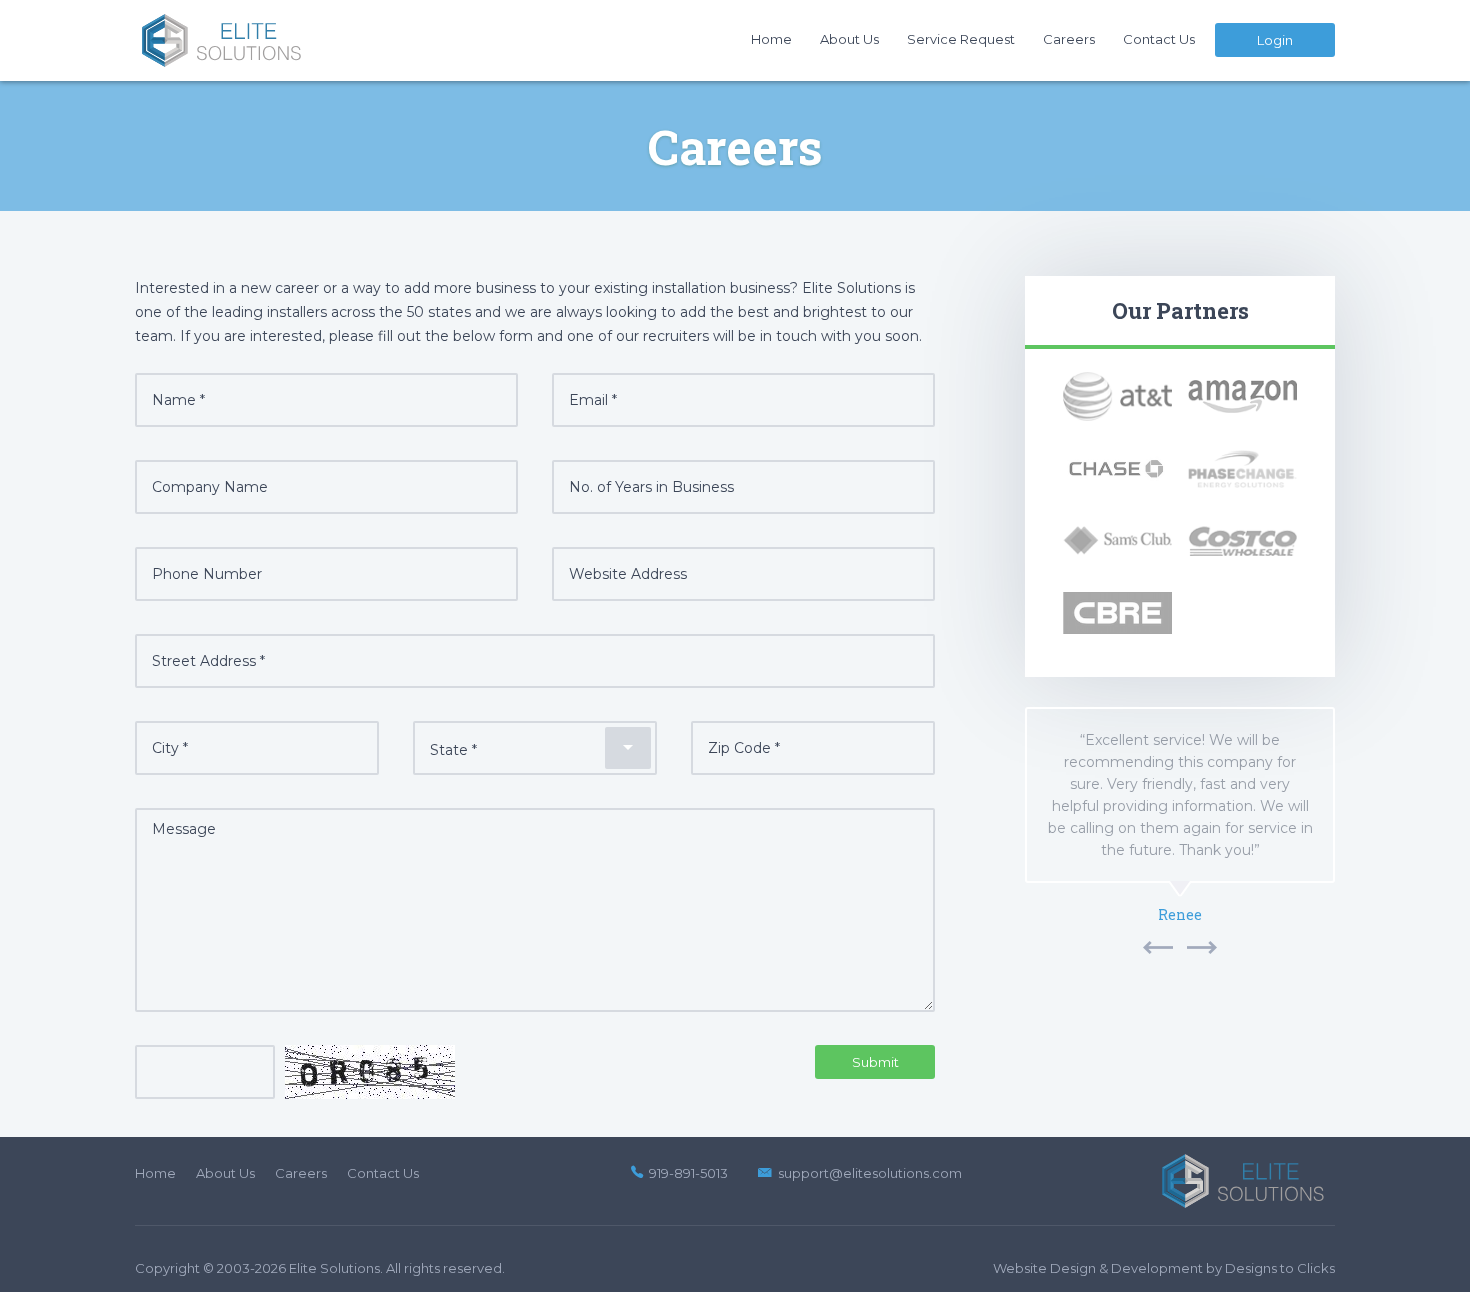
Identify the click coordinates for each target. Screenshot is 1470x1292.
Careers (1069, 39)
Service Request (961, 39)
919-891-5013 (688, 1173)
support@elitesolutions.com (870, 1173)
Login (1275, 40)
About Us (849, 39)
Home (771, 39)
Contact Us (1159, 39)
